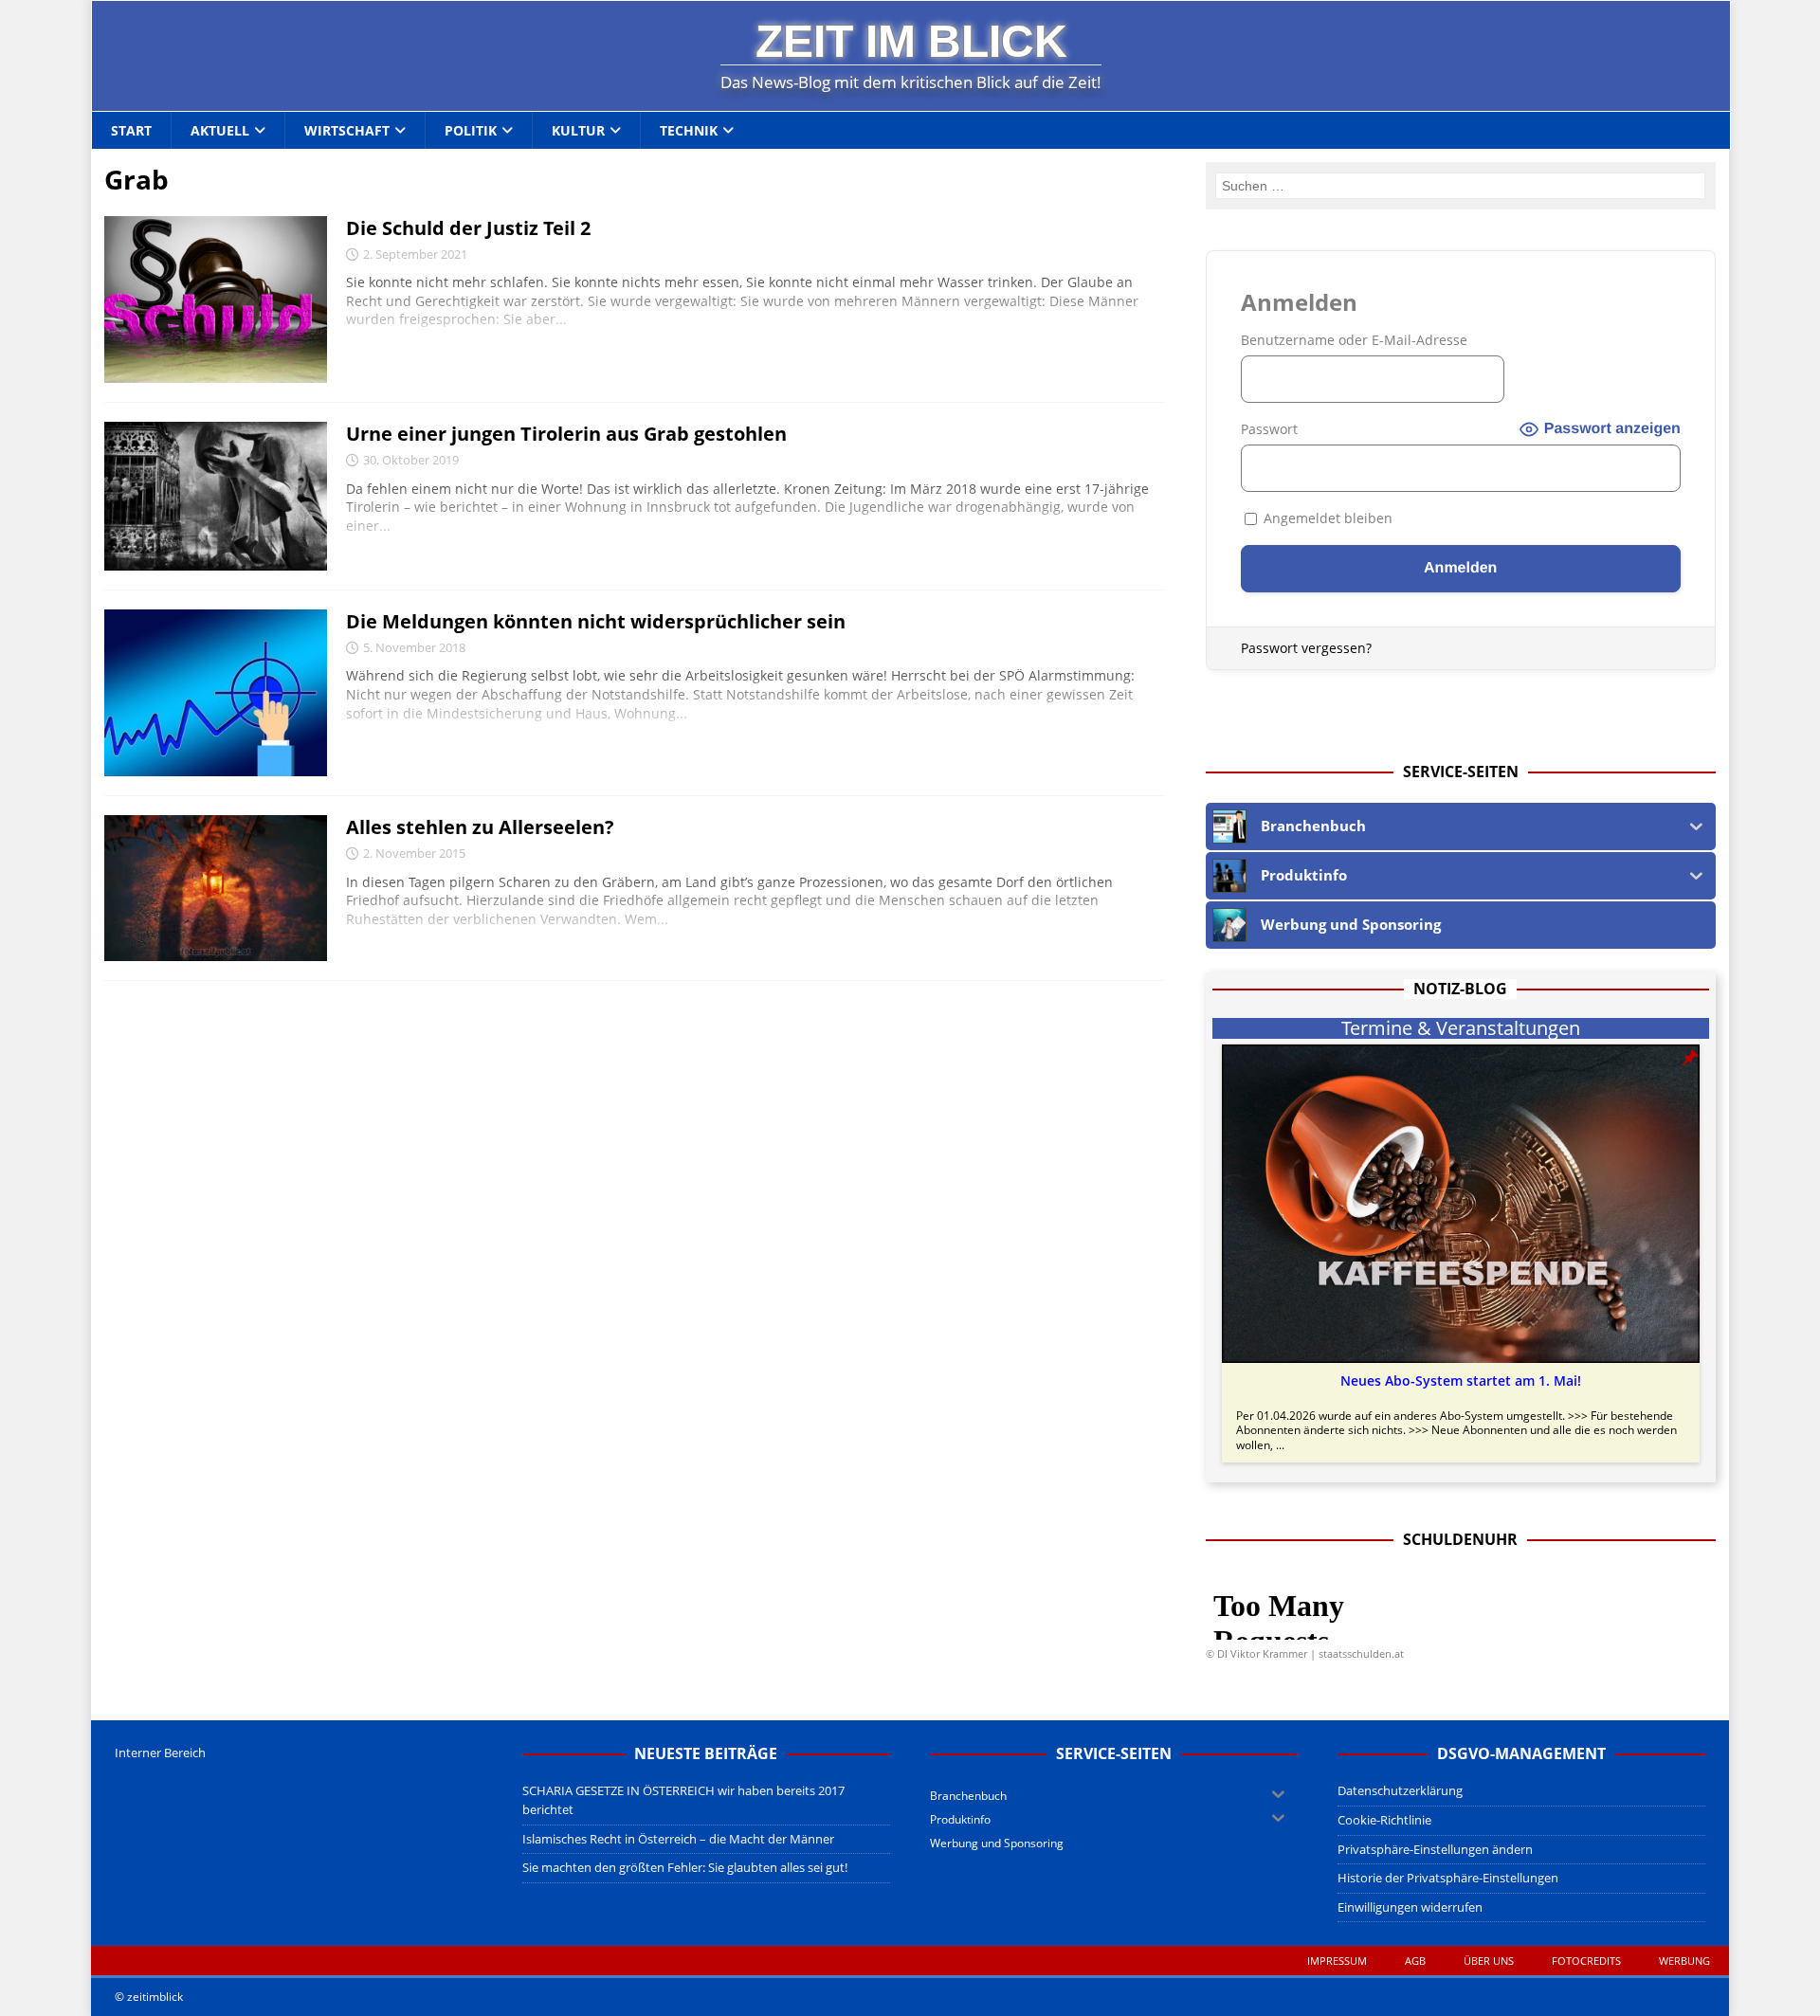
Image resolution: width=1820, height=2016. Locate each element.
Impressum (1337, 1961)
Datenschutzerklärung (1400, 1790)
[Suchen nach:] (1460, 186)
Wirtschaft (347, 130)
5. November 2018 (414, 647)
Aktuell (220, 130)
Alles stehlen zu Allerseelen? (480, 827)
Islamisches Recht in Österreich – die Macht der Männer (678, 1839)
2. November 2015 (414, 853)
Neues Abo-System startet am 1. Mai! (1461, 1381)
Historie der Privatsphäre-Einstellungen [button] (1448, 1878)
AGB (1415, 1961)
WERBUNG (1684, 1961)
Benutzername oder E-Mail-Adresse (1354, 340)
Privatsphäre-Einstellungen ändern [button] (1435, 1849)
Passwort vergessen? (1306, 648)
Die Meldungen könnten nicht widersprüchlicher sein (596, 621)
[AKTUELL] (216, 300)
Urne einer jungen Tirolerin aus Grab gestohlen (566, 434)
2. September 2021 (415, 254)
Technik (689, 130)
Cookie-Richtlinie (1384, 1820)
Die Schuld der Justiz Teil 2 (468, 228)
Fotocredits (1586, 1961)
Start (131, 130)
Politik (471, 130)
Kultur (578, 130)
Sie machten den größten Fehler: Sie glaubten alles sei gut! (685, 1867)
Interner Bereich (160, 1753)
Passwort (1269, 429)
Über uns (1489, 1961)
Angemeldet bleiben (1326, 518)
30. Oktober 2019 (411, 460)
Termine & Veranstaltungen (1461, 1028)
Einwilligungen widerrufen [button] (1410, 1907)
